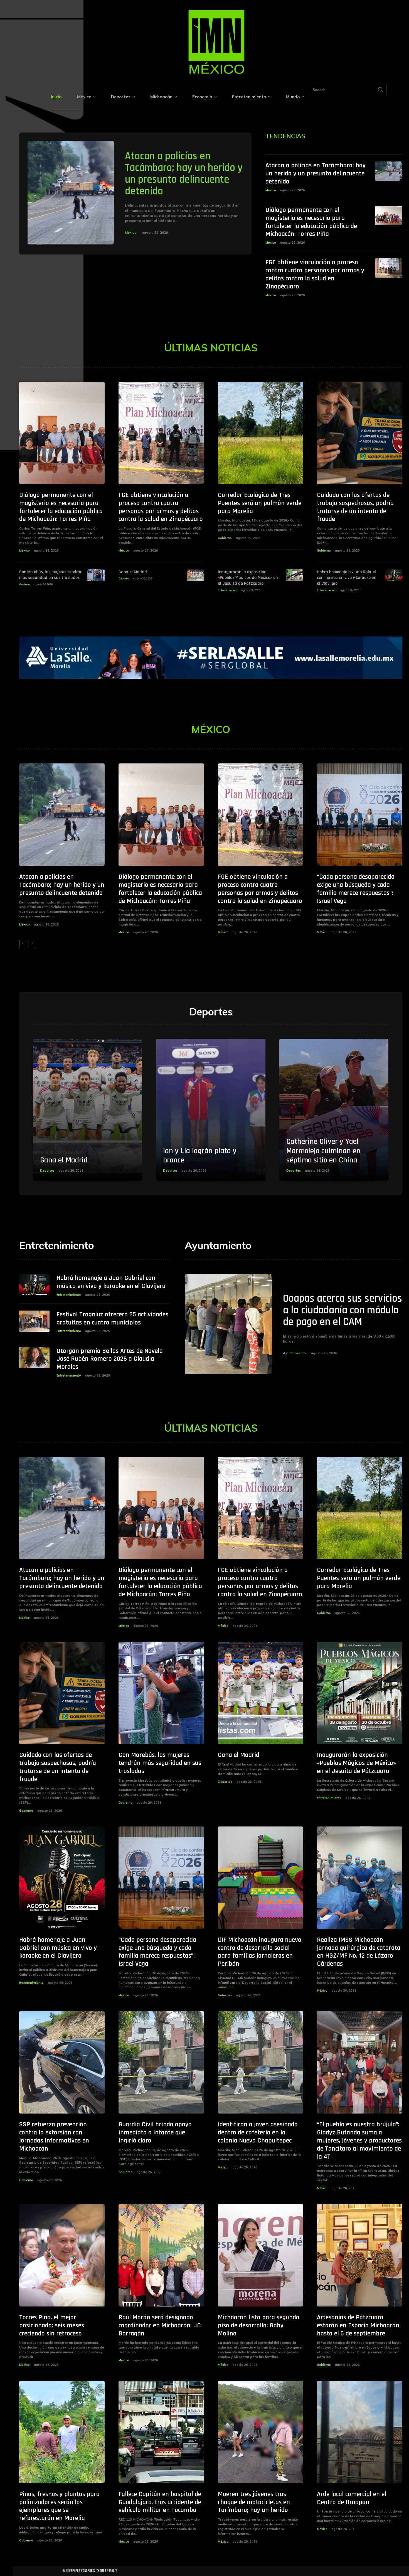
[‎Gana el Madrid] (195, 575)
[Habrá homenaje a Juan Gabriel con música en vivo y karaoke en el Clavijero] (394, 575)
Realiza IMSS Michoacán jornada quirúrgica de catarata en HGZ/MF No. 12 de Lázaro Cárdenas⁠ (359, 1952)
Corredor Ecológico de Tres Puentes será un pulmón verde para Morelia (260, 503)
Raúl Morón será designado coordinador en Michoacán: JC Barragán (160, 2325)
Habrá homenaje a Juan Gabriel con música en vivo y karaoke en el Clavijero (347, 578)
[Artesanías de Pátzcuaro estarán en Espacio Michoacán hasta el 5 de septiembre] (360, 2255)
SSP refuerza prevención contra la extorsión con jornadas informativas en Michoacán (54, 2136)
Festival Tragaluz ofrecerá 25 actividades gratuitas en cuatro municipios (112, 1318)
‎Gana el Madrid (133, 572)
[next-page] (32, 944)
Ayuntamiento (294, 1353)
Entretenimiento (228, 590)
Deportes (124, 578)
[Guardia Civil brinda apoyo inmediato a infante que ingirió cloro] (161, 2062)
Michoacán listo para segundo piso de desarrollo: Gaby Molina (259, 2325)
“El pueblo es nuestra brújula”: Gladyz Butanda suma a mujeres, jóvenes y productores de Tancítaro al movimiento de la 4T (359, 2140)
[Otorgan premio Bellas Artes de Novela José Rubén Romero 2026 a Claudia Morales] (34, 1358)
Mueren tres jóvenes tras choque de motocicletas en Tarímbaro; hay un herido (254, 2502)
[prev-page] (23, 944)
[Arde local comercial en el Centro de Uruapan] (360, 2432)
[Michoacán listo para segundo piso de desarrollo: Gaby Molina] (261, 2255)
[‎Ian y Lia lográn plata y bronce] (211, 1110)
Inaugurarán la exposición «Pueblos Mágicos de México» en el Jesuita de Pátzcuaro (248, 578)
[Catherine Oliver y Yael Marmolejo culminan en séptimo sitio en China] (334, 1110)
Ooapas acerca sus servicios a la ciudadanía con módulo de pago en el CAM (343, 1310)
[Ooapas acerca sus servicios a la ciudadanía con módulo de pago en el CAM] (228, 1324)
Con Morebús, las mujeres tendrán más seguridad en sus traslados (51, 575)
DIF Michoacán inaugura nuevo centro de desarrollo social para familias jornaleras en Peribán (260, 1952)
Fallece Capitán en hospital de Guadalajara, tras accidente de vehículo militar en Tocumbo (160, 2502)
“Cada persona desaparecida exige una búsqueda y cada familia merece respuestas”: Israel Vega (356, 889)
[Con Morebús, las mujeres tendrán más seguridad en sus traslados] (96, 575)
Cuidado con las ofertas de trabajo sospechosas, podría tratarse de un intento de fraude (355, 507)
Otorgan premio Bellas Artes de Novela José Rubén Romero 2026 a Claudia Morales (110, 1359)
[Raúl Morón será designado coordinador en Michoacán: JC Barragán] (161, 2255)
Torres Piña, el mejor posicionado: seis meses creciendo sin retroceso (52, 2325)
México (131, 232)
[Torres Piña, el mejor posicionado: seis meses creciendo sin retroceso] (62, 2255)
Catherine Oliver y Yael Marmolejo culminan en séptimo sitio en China (323, 1151)
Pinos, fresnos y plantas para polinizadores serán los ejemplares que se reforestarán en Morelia (59, 2506)
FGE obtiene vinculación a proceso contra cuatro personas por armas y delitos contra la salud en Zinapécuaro (315, 274)
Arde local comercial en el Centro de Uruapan (352, 2498)
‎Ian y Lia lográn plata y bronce (200, 1156)
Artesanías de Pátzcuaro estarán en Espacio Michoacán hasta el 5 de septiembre (358, 2325)
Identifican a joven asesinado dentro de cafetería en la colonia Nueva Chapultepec (258, 2132)
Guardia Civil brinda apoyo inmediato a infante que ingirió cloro (155, 2132)
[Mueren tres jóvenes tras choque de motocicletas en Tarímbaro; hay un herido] (261, 2432)
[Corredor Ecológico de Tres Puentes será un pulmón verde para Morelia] (261, 433)
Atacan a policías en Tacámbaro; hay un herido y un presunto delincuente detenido (184, 174)
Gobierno (225, 538)
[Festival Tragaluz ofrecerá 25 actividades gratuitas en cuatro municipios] (34, 1321)
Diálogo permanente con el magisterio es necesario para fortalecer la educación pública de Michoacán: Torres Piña (311, 222)
